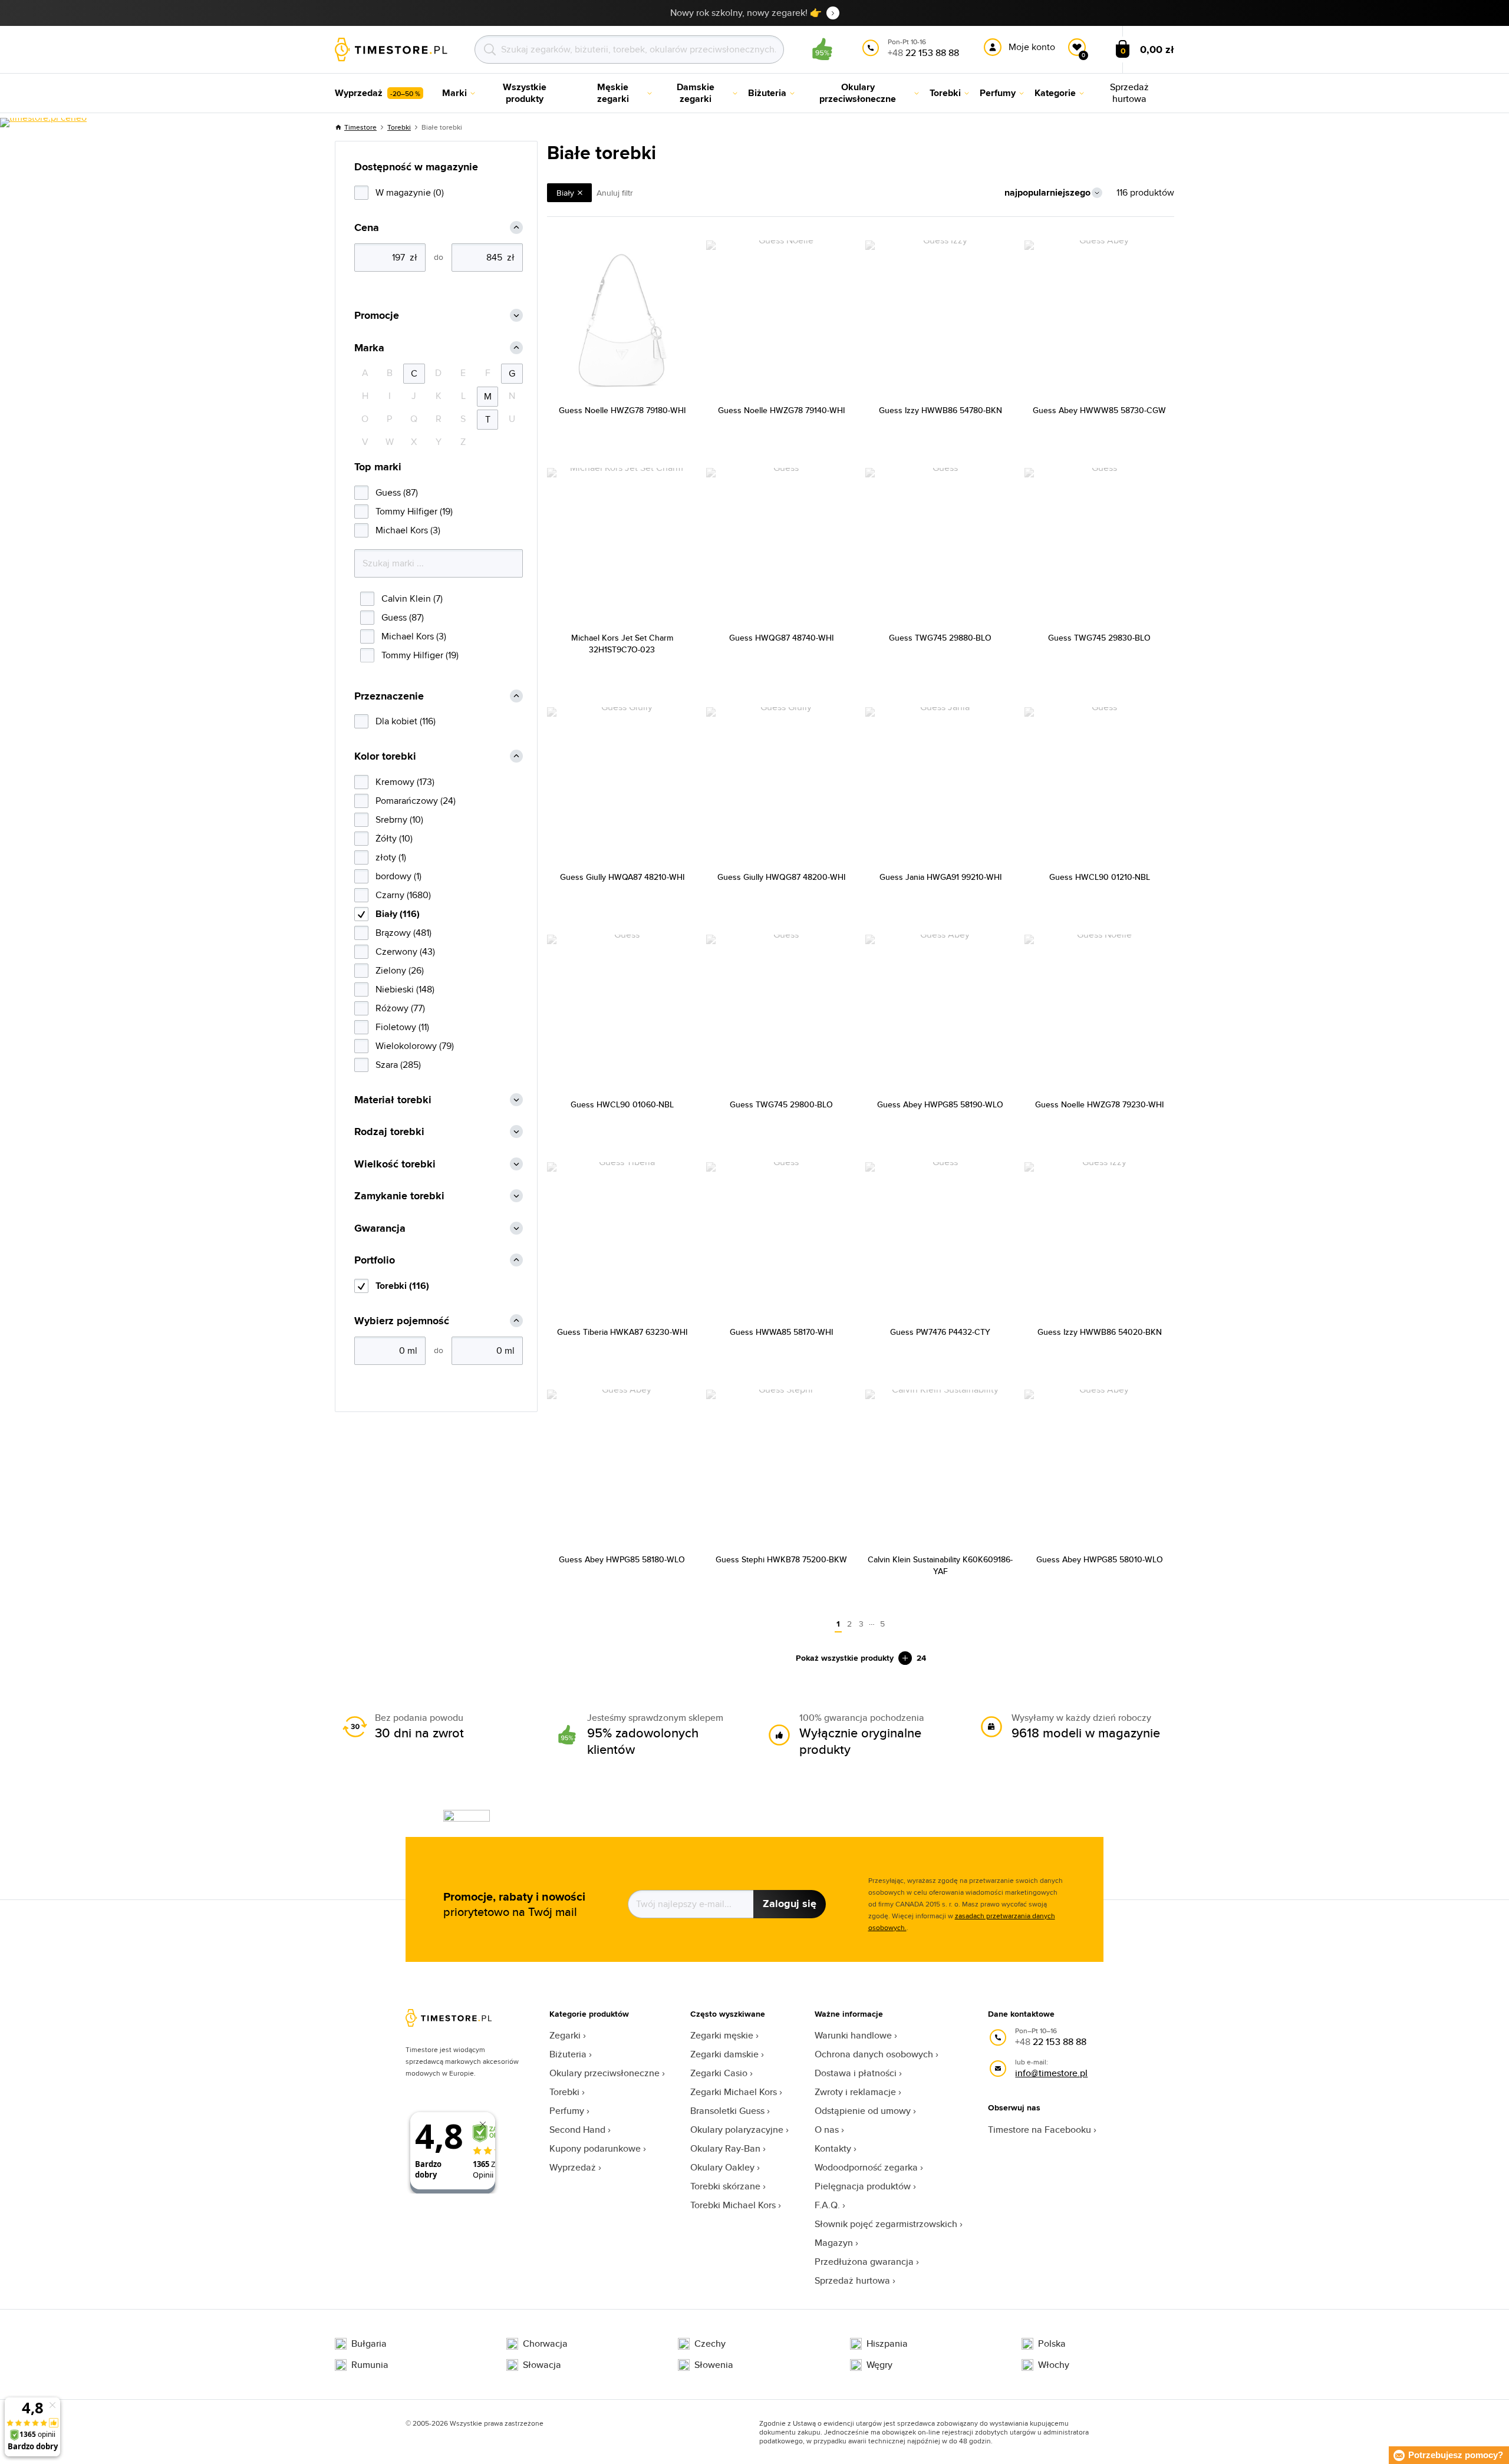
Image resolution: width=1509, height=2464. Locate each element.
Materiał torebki (393, 1100)
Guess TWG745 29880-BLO (940, 638)
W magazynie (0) (410, 192)
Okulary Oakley (722, 2167)
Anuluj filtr (615, 193)
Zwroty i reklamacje (855, 2092)
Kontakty (833, 2148)
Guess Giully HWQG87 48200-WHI (781, 877)
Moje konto (1032, 47)
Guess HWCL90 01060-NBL (622, 1104)
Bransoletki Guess (727, 2111)
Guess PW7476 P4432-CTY (940, 1332)
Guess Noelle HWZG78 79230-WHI (1099, 1104)
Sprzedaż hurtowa (852, 2280)
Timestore (360, 127)
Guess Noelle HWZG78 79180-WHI (622, 410)
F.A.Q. (827, 2205)
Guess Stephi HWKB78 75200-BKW (781, 1559)
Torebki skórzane (725, 2186)
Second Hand (577, 2130)
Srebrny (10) (399, 819)
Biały (565, 193)
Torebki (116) (402, 1286)
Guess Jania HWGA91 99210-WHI (940, 877)
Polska (1052, 2344)
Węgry (879, 2365)
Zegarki (565, 2035)
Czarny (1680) (403, 895)
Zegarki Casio (719, 2073)
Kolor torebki (385, 756)
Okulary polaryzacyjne (737, 2130)
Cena (367, 228)
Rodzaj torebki (389, 1132)
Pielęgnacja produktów (863, 2186)
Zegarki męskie (722, 2035)
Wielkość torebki (395, 1164)
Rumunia (370, 2365)
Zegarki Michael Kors (734, 2092)
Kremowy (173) (405, 782)
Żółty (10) (394, 838)
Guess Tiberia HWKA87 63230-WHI (622, 1332)
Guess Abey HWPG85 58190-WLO (940, 1104)
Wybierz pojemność (402, 1321)
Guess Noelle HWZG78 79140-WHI (781, 410)
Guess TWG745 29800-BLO (781, 1104)
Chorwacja (545, 2344)
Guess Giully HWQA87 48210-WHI (622, 877)
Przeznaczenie (389, 696)
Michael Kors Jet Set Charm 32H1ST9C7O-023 (622, 644)
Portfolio (375, 1260)
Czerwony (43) (405, 951)
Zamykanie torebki (399, 1196)
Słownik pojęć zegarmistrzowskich (886, 2224)
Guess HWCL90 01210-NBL (1100, 877)
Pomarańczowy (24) (416, 801)
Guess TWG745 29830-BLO (1099, 638)
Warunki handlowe (853, 2035)
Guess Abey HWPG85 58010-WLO (1100, 1559)
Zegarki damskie (724, 2054)
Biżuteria (568, 2054)
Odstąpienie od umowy (863, 2111)
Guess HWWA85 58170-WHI (781, 1332)
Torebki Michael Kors (733, 2205)
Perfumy (567, 2111)
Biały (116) (398, 914)
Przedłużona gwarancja (864, 2262)
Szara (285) (398, 1065)
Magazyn (834, 2243)
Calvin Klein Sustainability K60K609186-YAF (940, 1565)
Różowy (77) (400, 1008)
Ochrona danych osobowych (874, 2054)
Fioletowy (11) (402, 1027)
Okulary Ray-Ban (725, 2148)
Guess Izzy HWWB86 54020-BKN (1100, 1332)
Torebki (399, 127)
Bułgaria (369, 2344)
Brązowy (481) (403, 933)
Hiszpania (887, 2344)
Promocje (377, 316)
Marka (369, 348)
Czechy (710, 2344)
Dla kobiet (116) (406, 721)
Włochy (1054, 2365)
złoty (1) (391, 857)
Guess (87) (397, 492)
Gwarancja (380, 1228)
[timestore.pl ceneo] (43, 123)
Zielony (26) (400, 970)
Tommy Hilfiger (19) (414, 511)
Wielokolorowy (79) (415, 1046)
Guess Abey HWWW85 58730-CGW (1099, 410)
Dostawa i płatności (856, 2073)
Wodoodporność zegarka (866, 2167)
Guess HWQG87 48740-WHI (781, 638)
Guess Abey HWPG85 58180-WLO (622, 1559)
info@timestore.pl (1051, 2073)
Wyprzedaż (573, 2167)
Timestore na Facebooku (1040, 2130)
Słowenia (714, 2365)
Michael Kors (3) (408, 530)
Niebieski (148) (405, 989)
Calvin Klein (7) (412, 598)
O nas (827, 2130)
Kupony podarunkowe (595, 2148)
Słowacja (542, 2365)
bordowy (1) (398, 876)
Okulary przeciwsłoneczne (604, 2073)
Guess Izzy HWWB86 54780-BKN (940, 410)
